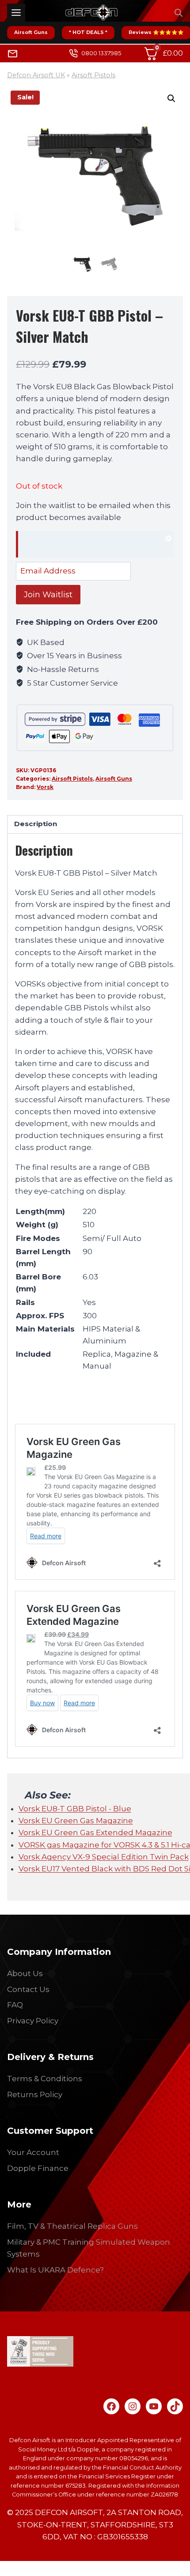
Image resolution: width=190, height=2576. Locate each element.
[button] (171, 99)
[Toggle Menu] (16, 13)
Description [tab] (36, 824)
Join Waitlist (48, 595)
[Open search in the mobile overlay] (179, 13)
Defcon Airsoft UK (36, 75)
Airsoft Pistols (93, 75)
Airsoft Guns (31, 32)
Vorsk (45, 787)
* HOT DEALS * (88, 32)
